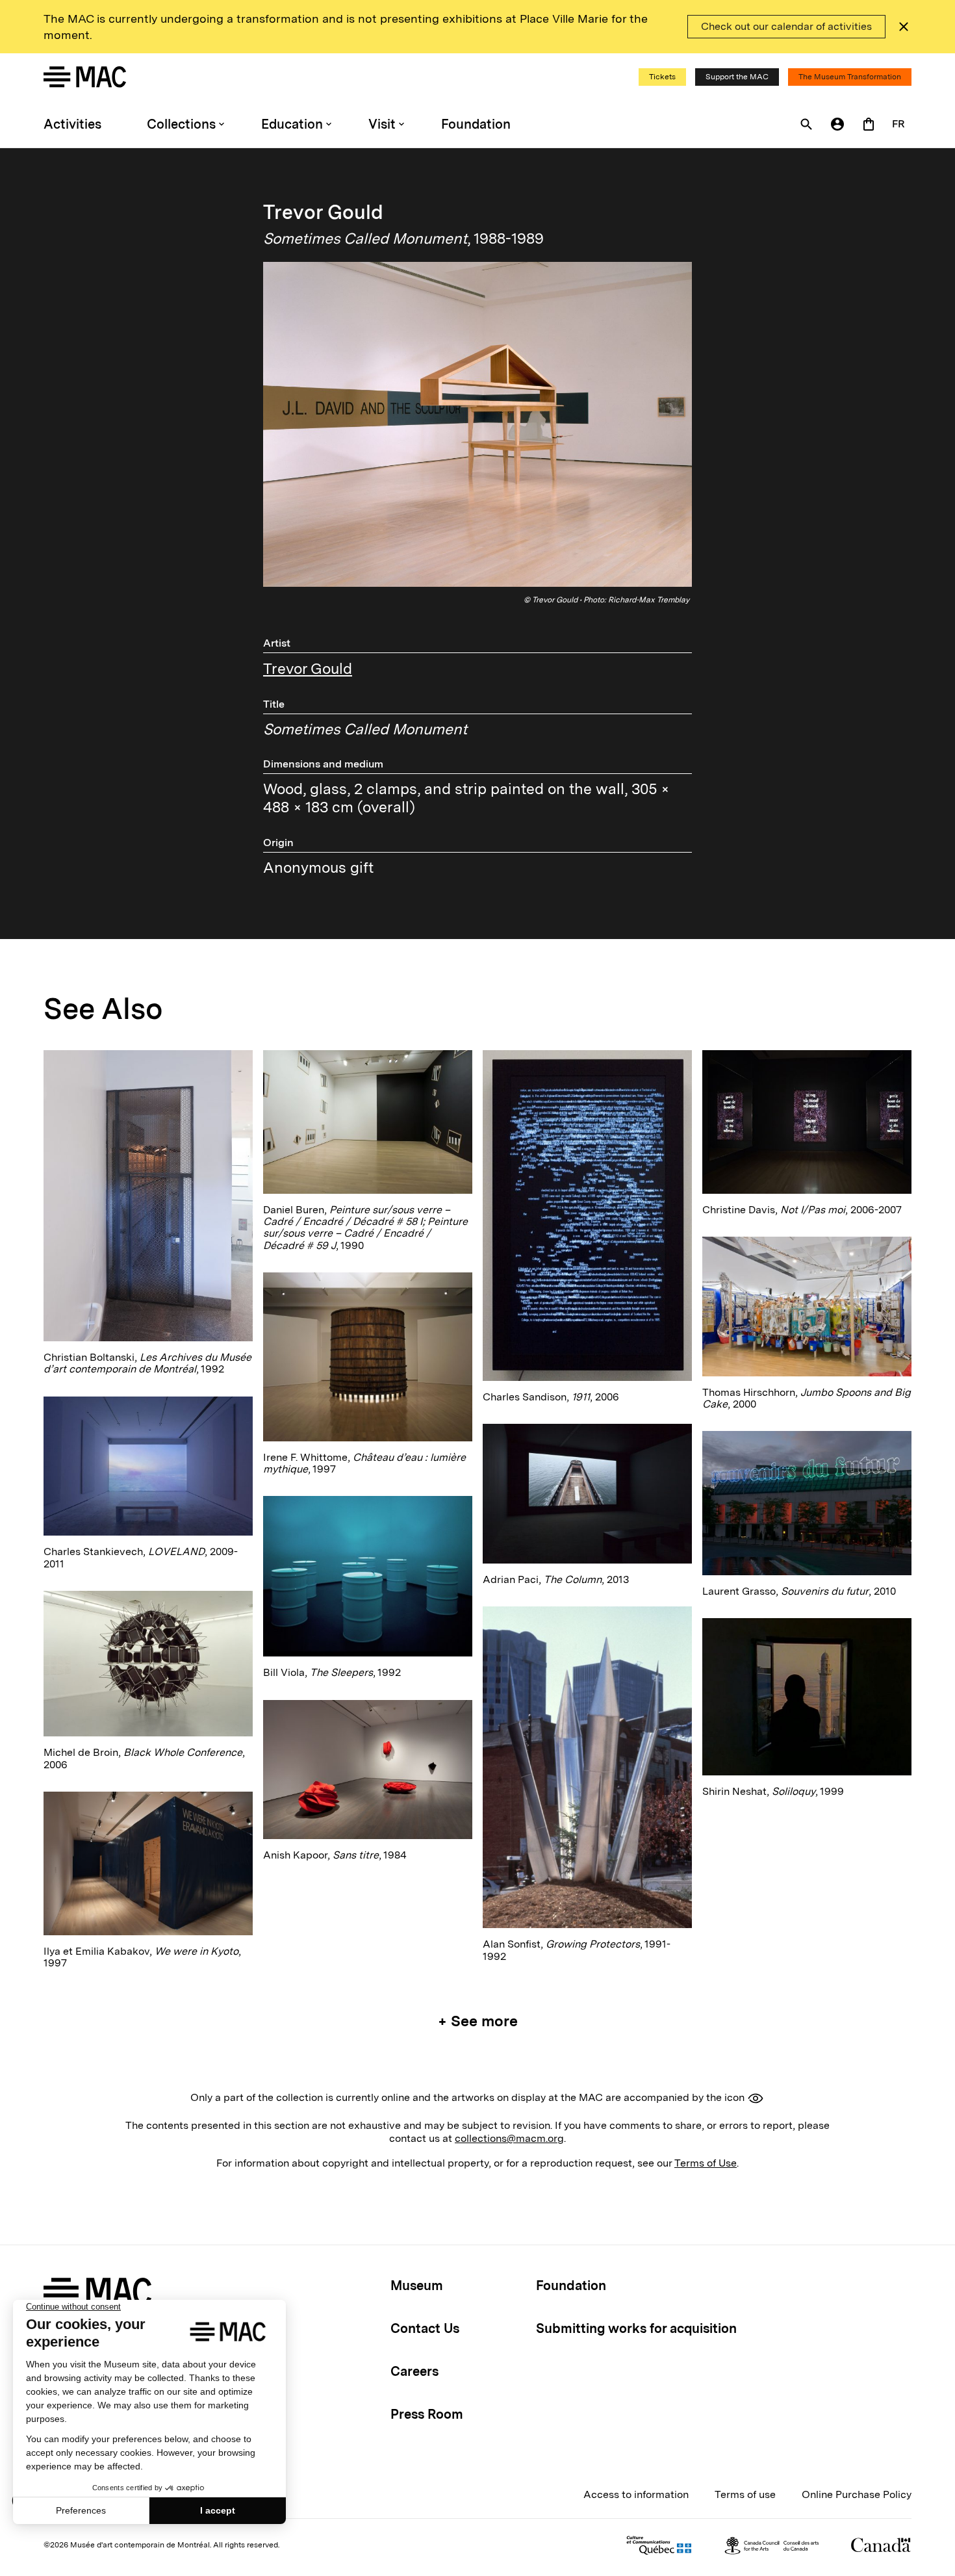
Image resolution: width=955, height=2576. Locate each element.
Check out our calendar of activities (786, 26)
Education (292, 124)
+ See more (478, 2021)
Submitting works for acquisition (636, 2328)
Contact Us (425, 2328)
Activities (72, 124)
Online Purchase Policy (857, 2494)
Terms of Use (706, 2163)
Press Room (427, 2414)
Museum (417, 2286)
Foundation (476, 124)
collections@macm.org (509, 2138)
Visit (382, 124)
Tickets (662, 77)
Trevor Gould (308, 669)
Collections (181, 124)
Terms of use (745, 2494)
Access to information (636, 2494)
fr (898, 124)
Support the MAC (737, 77)
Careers (414, 2371)
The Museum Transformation (850, 77)
